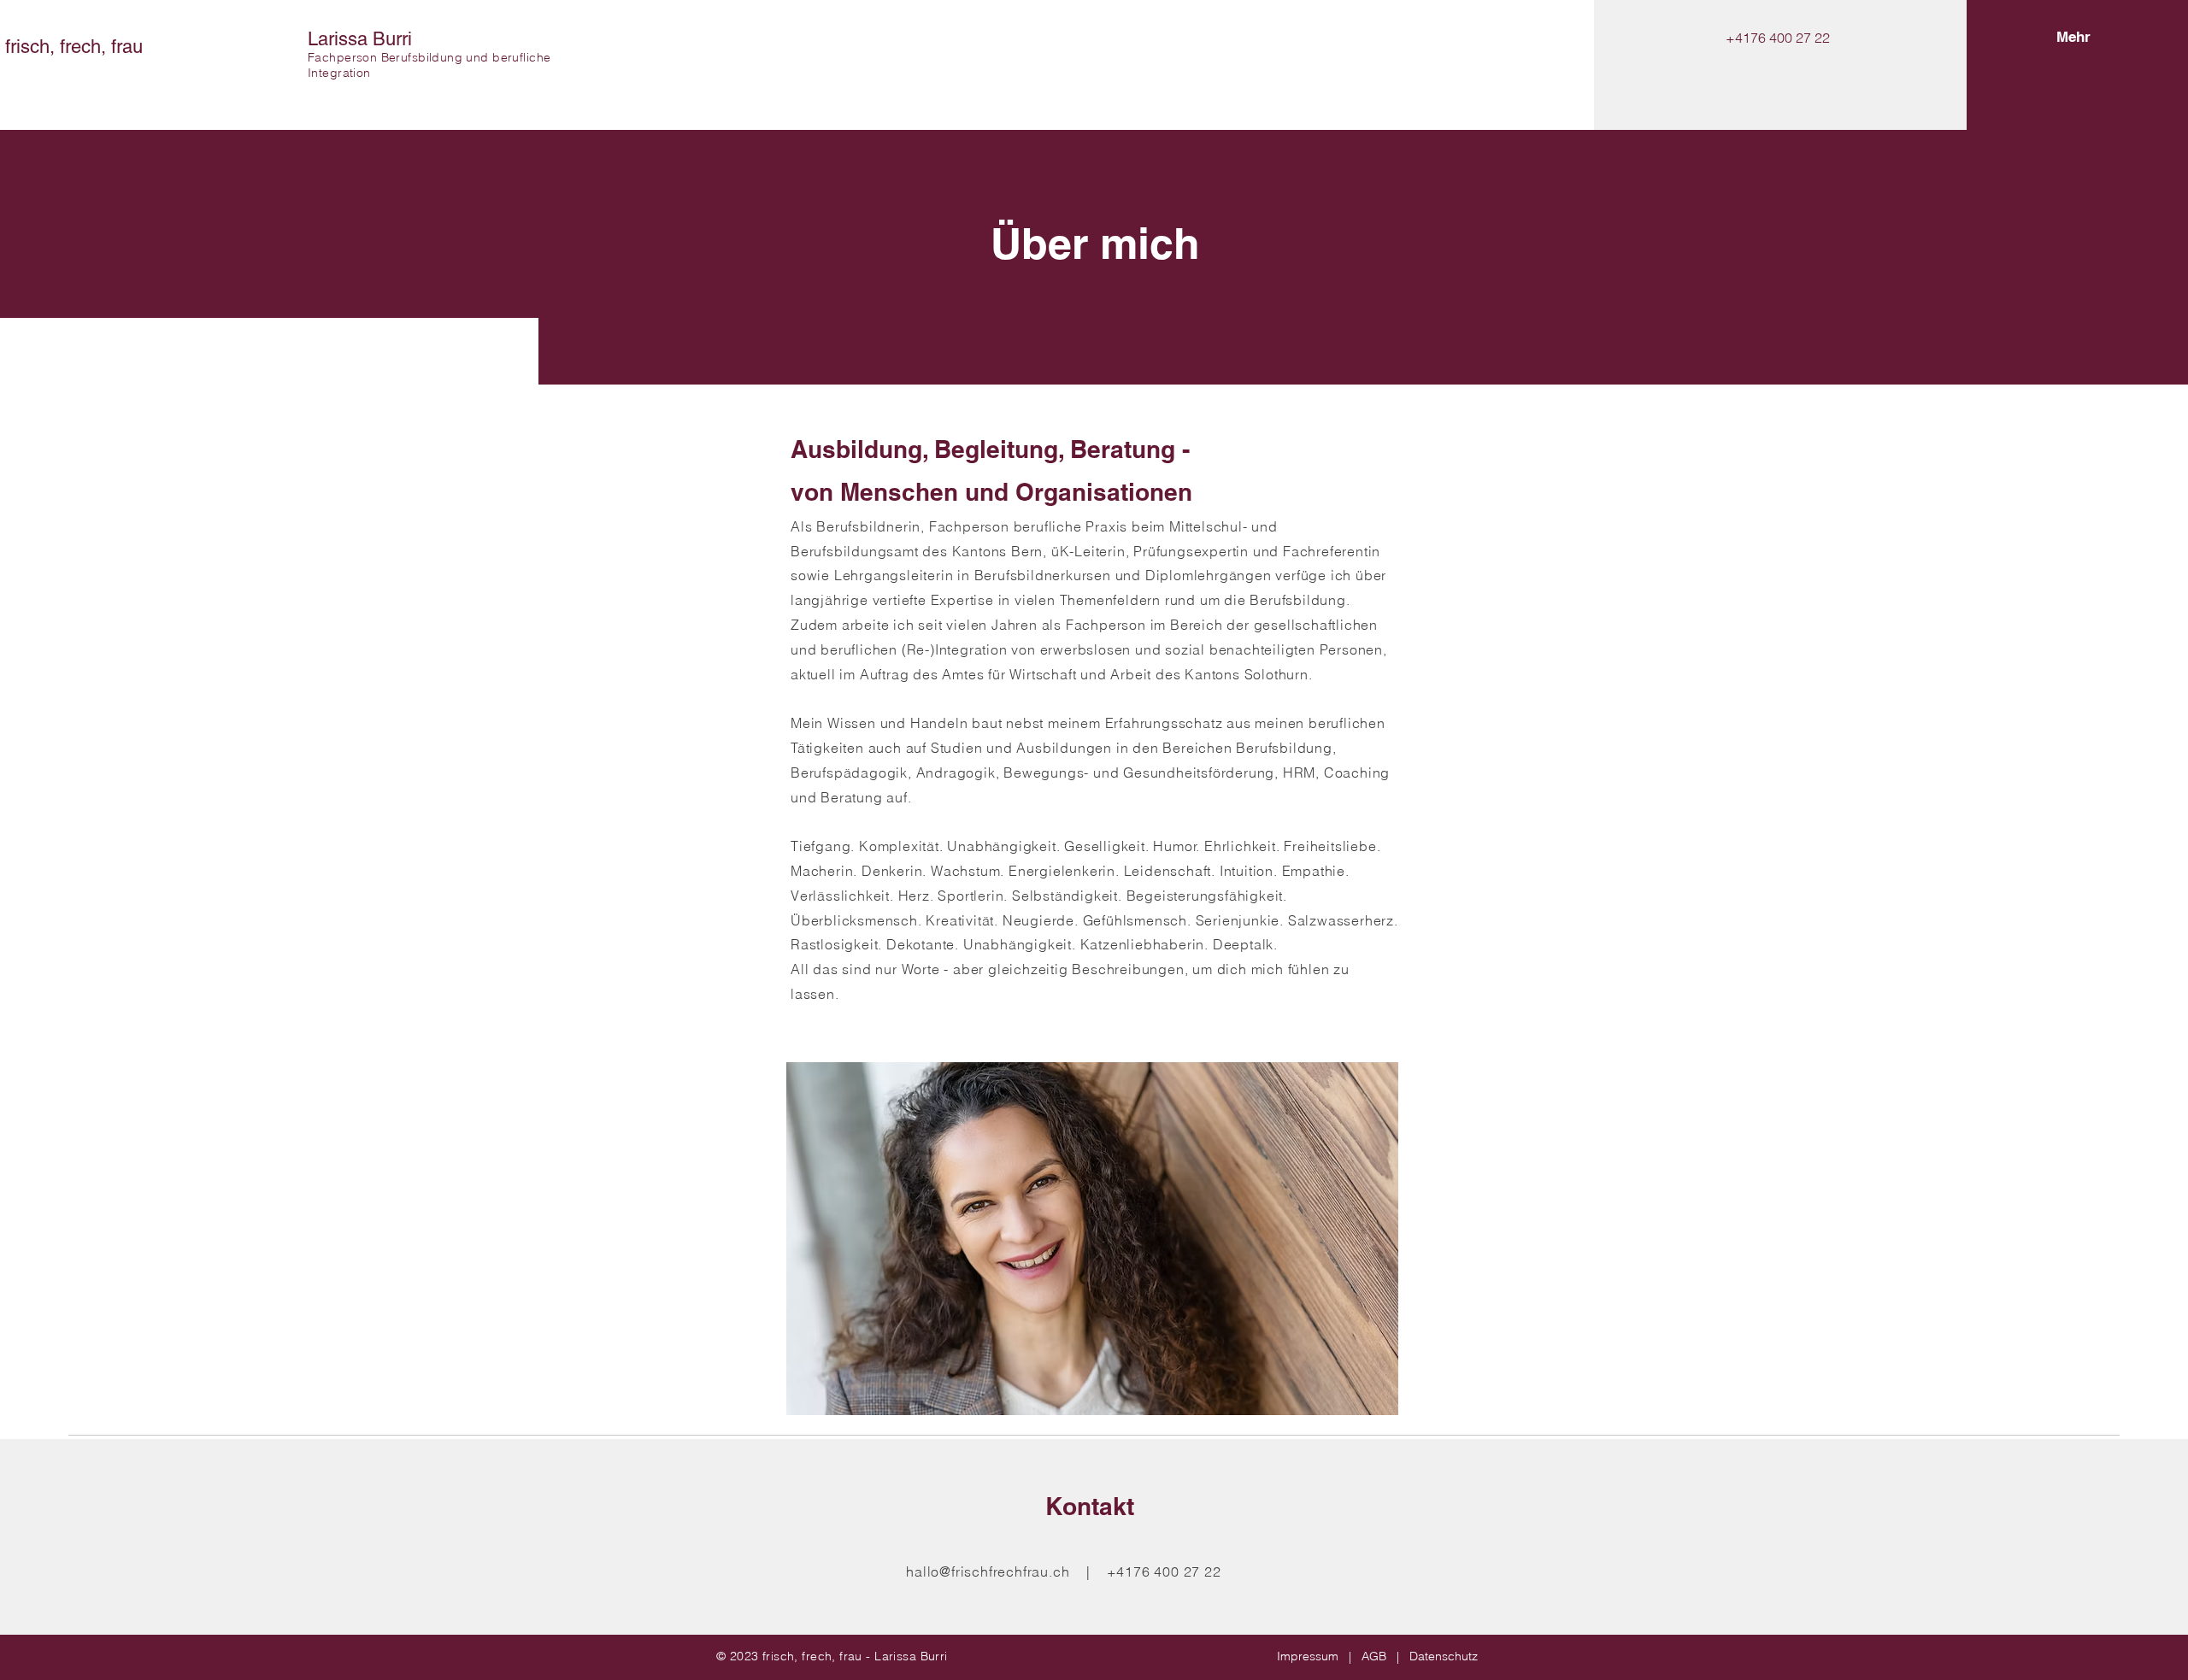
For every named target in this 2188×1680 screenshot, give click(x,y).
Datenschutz (1444, 1656)
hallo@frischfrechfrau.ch (988, 1571)
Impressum (1308, 1656)
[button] (2073, 38)
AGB (1374, 1656)
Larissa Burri (360, 39)
